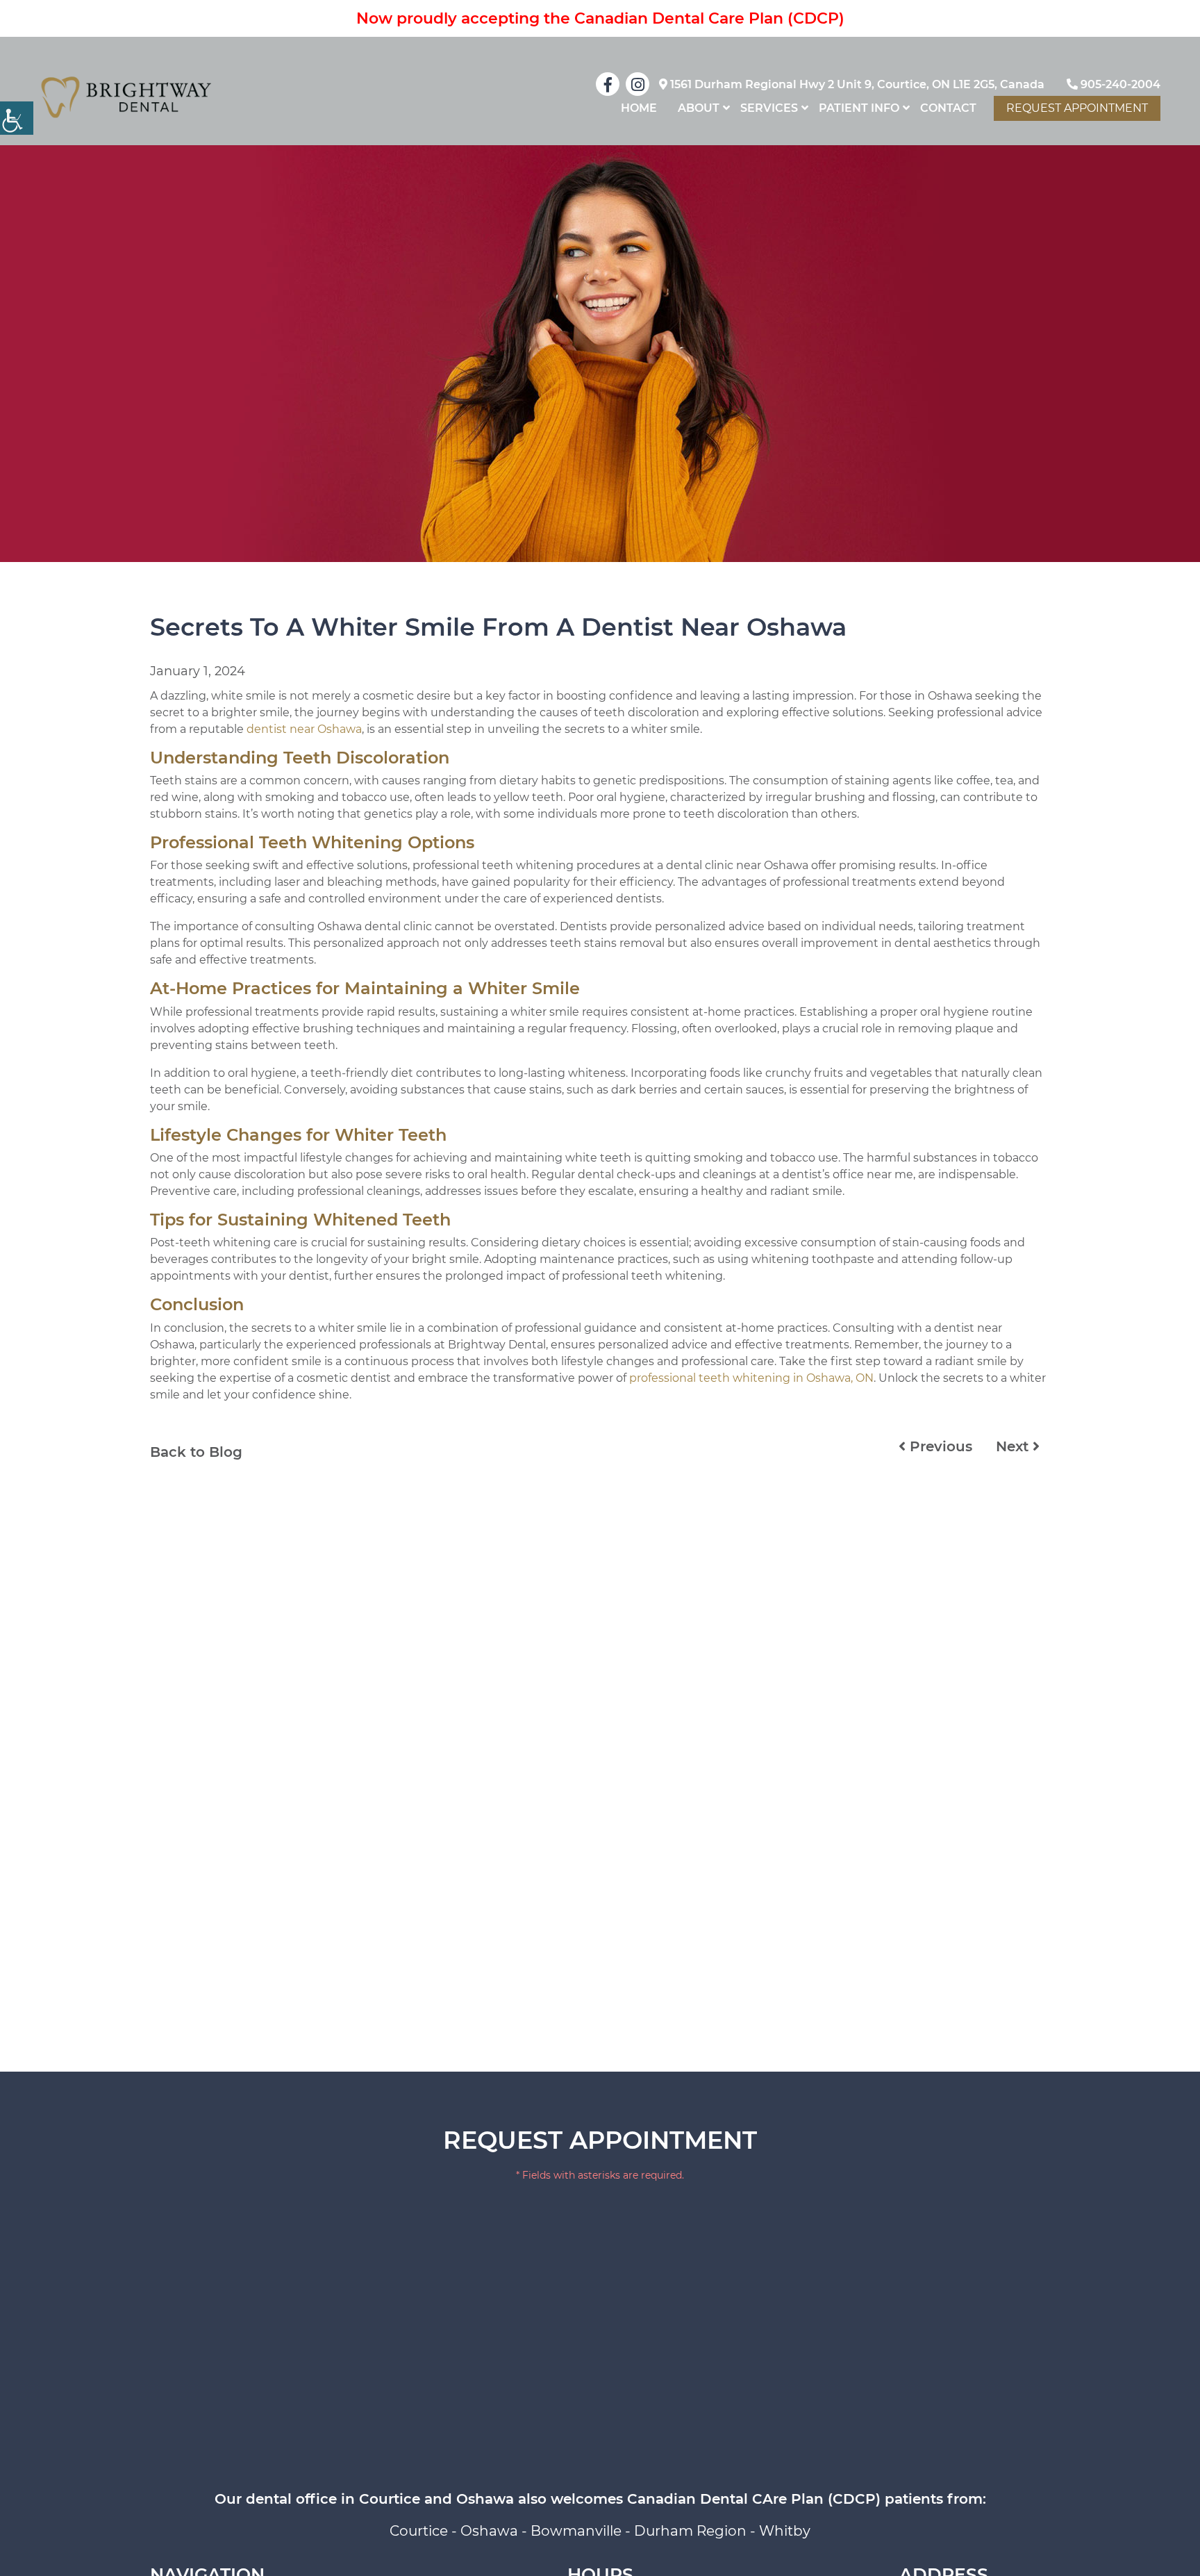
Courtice (419, 2531)
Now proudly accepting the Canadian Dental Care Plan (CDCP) (600, 18)
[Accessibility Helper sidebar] (17, 118)
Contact (948, 108)
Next (1014, 1446)
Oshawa (489, 2531)
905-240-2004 (1119, 84)
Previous (939, 1446)
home (639, 108)
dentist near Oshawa (304, 729)
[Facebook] (608, 84)
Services (769, 108)
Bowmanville (576, 2531)
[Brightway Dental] (126, 97)
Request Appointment (1077, 108)
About (699, 108)
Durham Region (690, 2531)
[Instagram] (637, 84)
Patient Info (859, 108)
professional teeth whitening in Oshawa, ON (751, 1378)
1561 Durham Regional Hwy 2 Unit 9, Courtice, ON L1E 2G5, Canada (856, 84)
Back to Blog (196, 1452)
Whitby (785, 2531)
